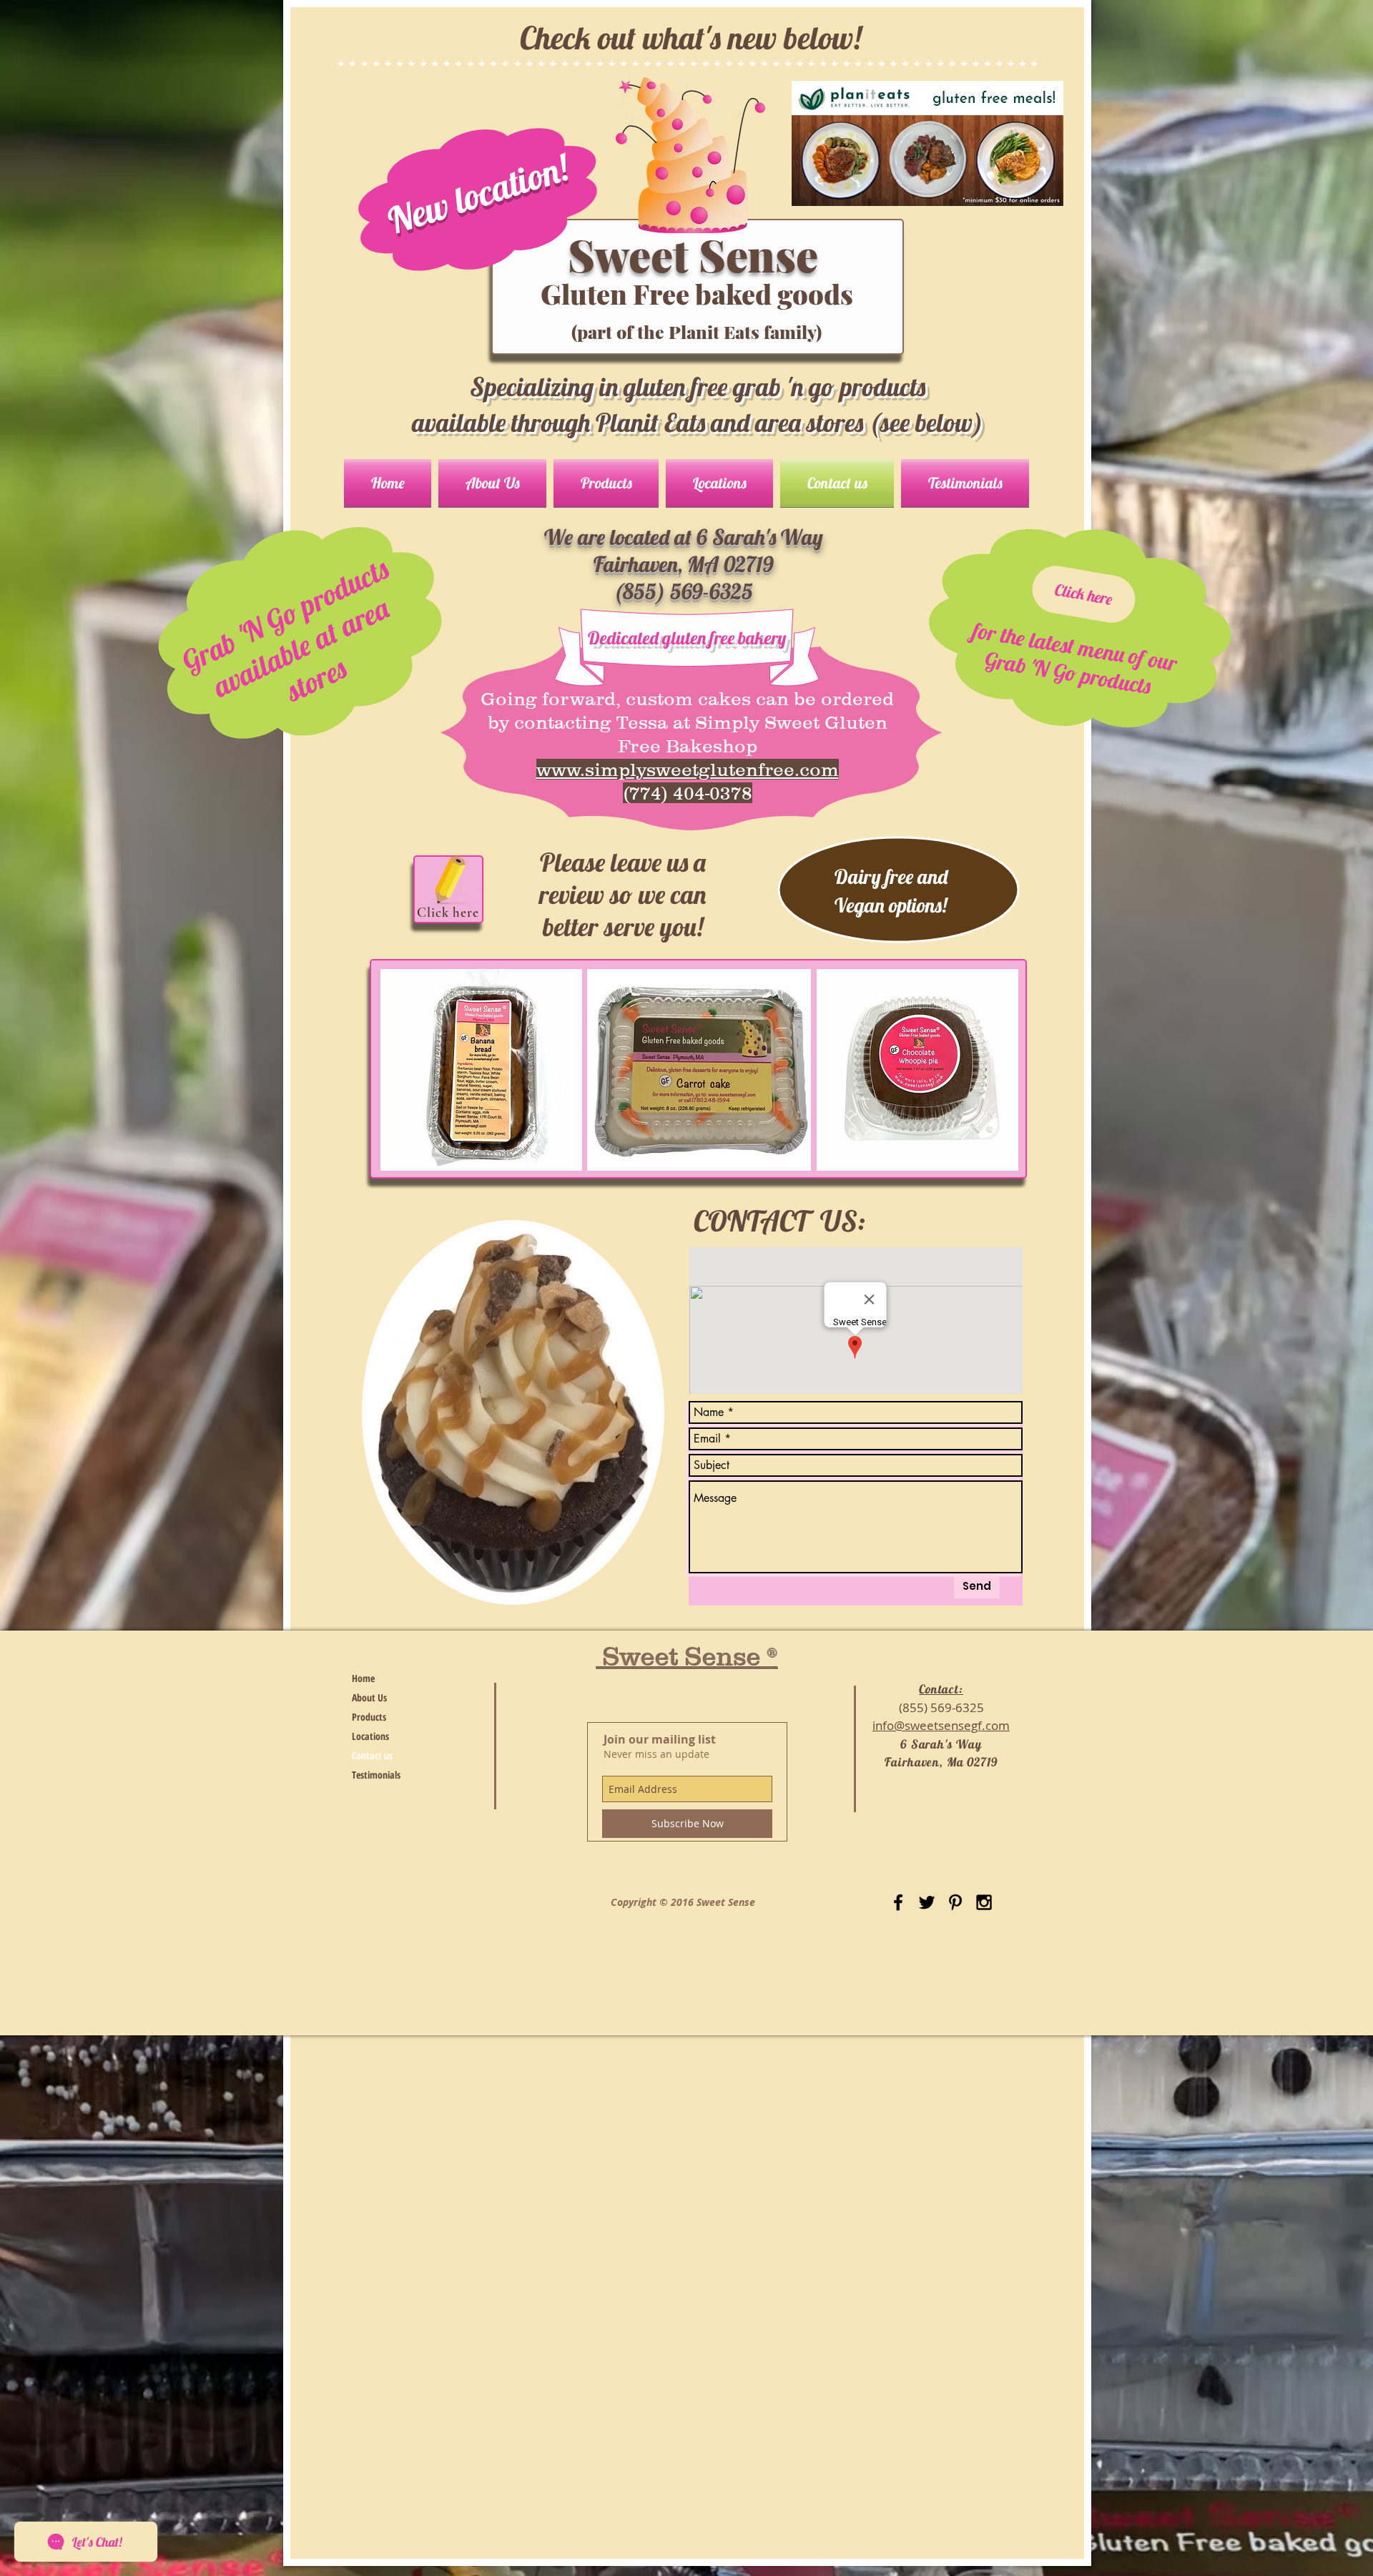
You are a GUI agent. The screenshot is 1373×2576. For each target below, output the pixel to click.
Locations (370, 1736)
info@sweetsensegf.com (941, 1725)
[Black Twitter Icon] (927, 1902)
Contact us (372, 1755)
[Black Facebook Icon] (898, 1902)
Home (363, 1678)
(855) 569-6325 (941, 1707)
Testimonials (376, 1775)
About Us (369, 1697)
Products (369, 1717)
